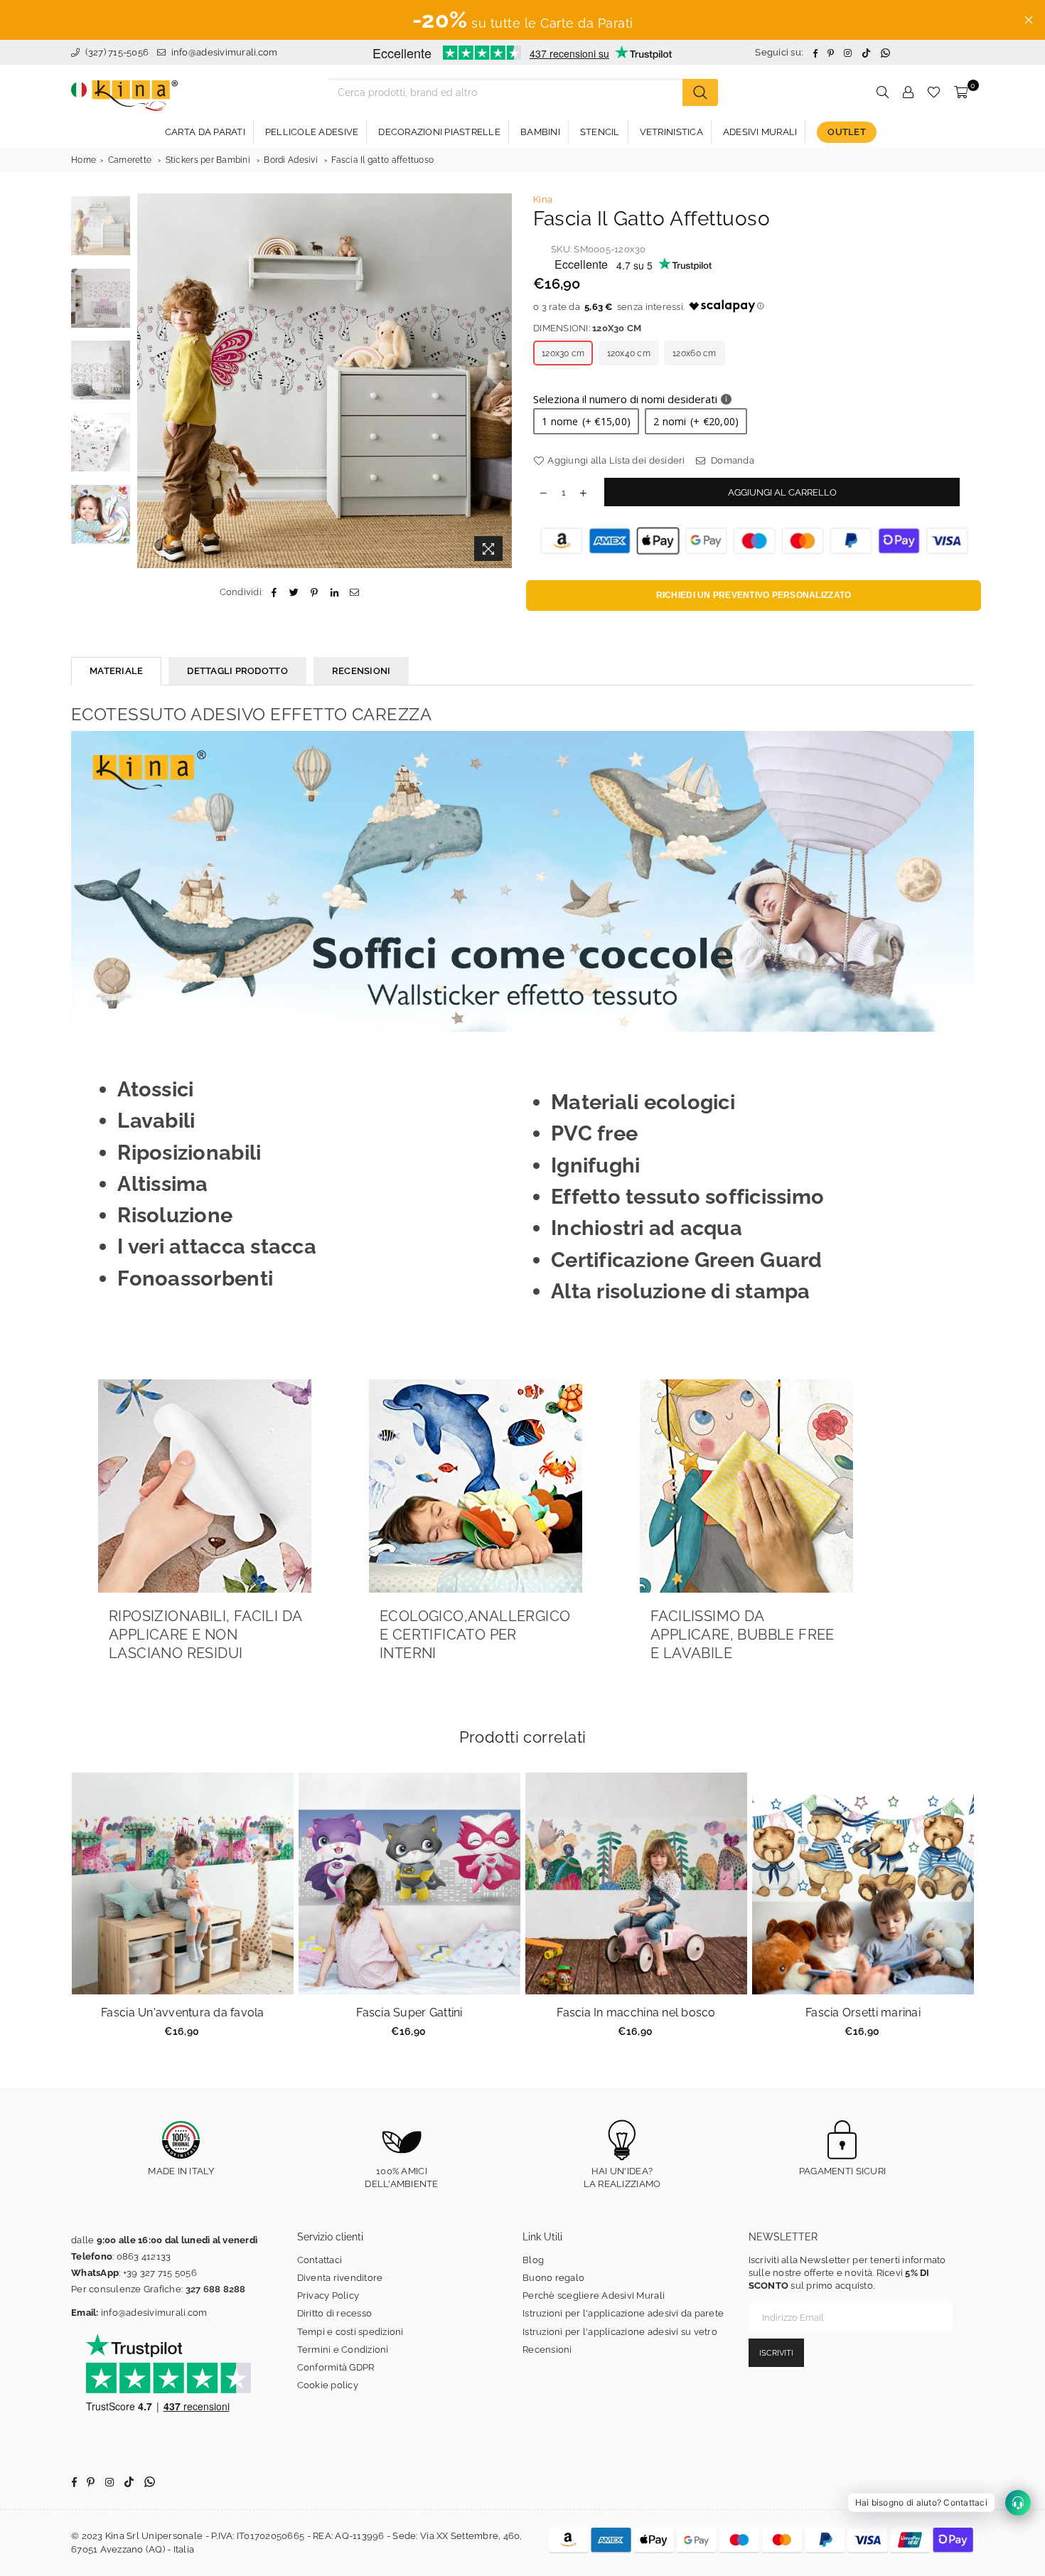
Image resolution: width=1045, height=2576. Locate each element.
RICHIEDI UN (754, 595)
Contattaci (320, 2260)
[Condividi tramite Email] (354, 592)
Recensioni (547, 2350)
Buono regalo (553, 2278)
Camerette (130, 160)
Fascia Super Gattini (409, 2013)
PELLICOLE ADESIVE (312, 132)
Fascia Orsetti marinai (863, 2013)
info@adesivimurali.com (225, 52)
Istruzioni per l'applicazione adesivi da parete (623, 2313)
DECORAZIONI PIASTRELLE (439, 132)
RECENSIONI (361, 671)
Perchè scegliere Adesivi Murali (594, 2296)
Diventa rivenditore (340, 2278)
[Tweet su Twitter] (295, 592)
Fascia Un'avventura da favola (183, 2013)
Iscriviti (776, 2353)
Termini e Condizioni (343, 2350)
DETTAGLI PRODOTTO (237, 671)
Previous (150, 381)
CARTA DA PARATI (205, 132)
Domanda (731, 460)
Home (84, 160)
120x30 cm (563, 353)
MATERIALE (116, 671)
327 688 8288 (216, 2289)
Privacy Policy (328, 2296)
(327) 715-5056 (116, 52)
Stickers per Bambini (208, 160)
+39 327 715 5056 (160, 2273)
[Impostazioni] (908, 92)
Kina (543, 199)
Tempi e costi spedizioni (350, 2332)
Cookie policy (328, 2385)
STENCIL (600, 132)
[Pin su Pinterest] (315, 592)
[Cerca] (700, 92)
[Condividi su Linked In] (334, 592)
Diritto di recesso (335, 2313)
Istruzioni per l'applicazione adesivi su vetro (620, 2332)
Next (499, 381)
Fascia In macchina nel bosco (636, 2013)
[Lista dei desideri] (934, 92)
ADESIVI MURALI (760, 132)
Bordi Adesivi (290, 160)
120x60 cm (694, 353)
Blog (533, 2260)
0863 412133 (144, 2256)
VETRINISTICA (671, 132)
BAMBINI (540, 132)
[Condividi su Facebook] (274, 592)
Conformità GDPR (336, 2367)
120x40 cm (629, 353)
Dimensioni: (587, 328)
